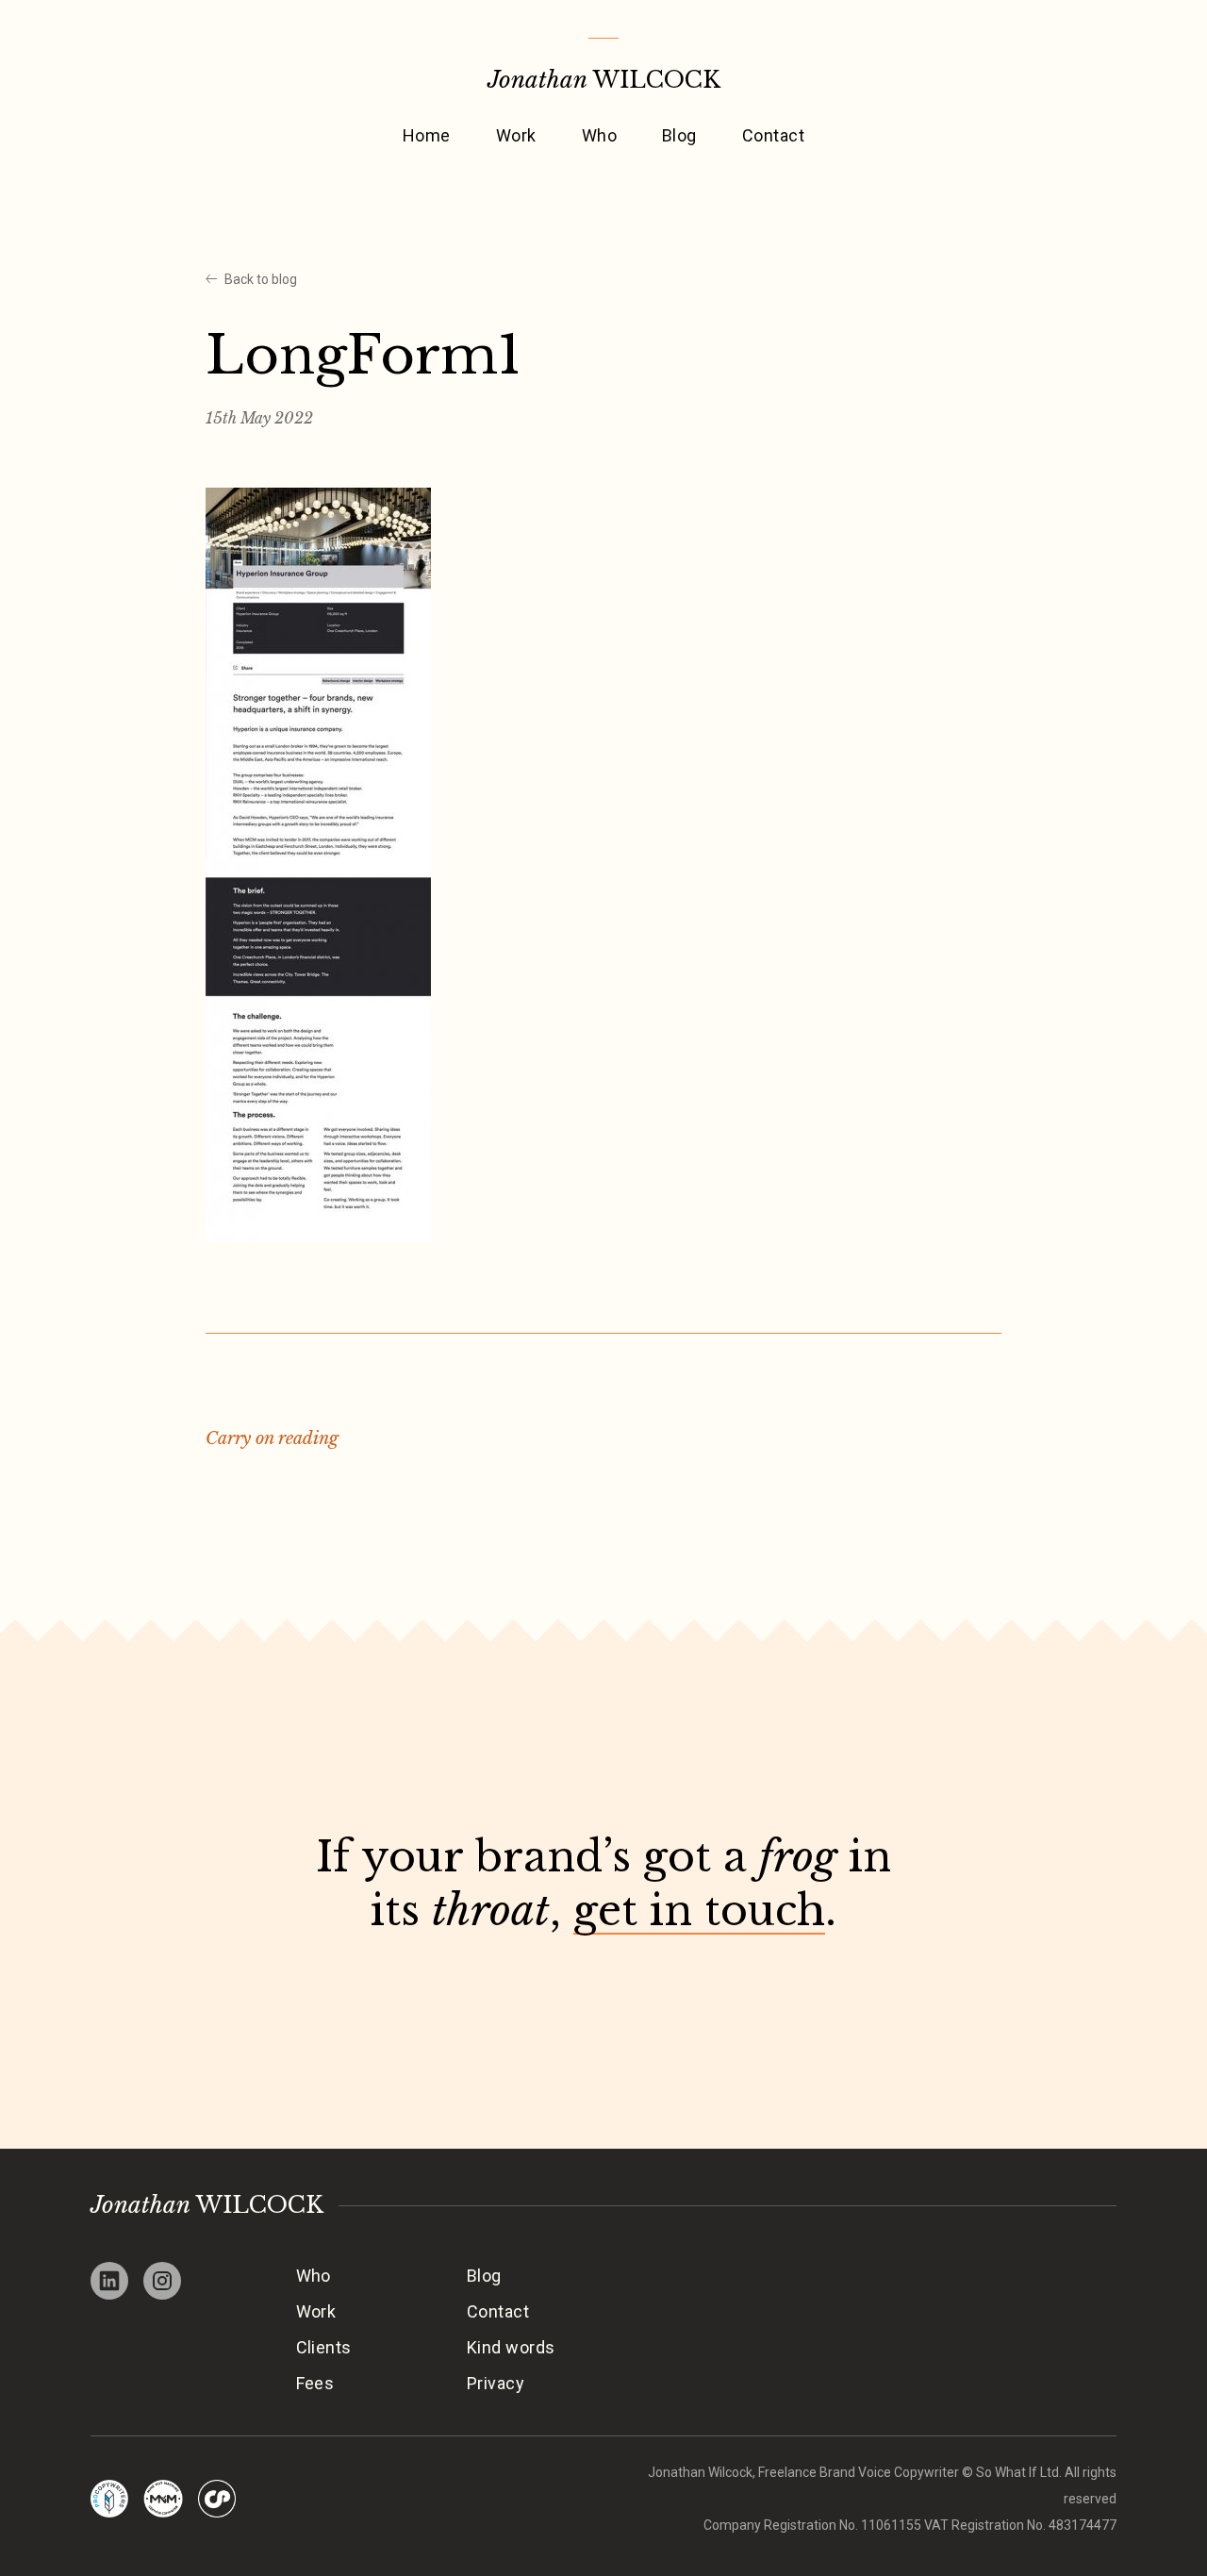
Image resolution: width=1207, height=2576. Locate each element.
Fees (315, 2383)
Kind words (511, 2347)
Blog (679, 135)
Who (599, 135)
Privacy (496, 2383)
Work (516, 135)
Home (427, 135)
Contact (773, 135)
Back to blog (261, 279)
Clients (324, 2347)
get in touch (699, 1911)
